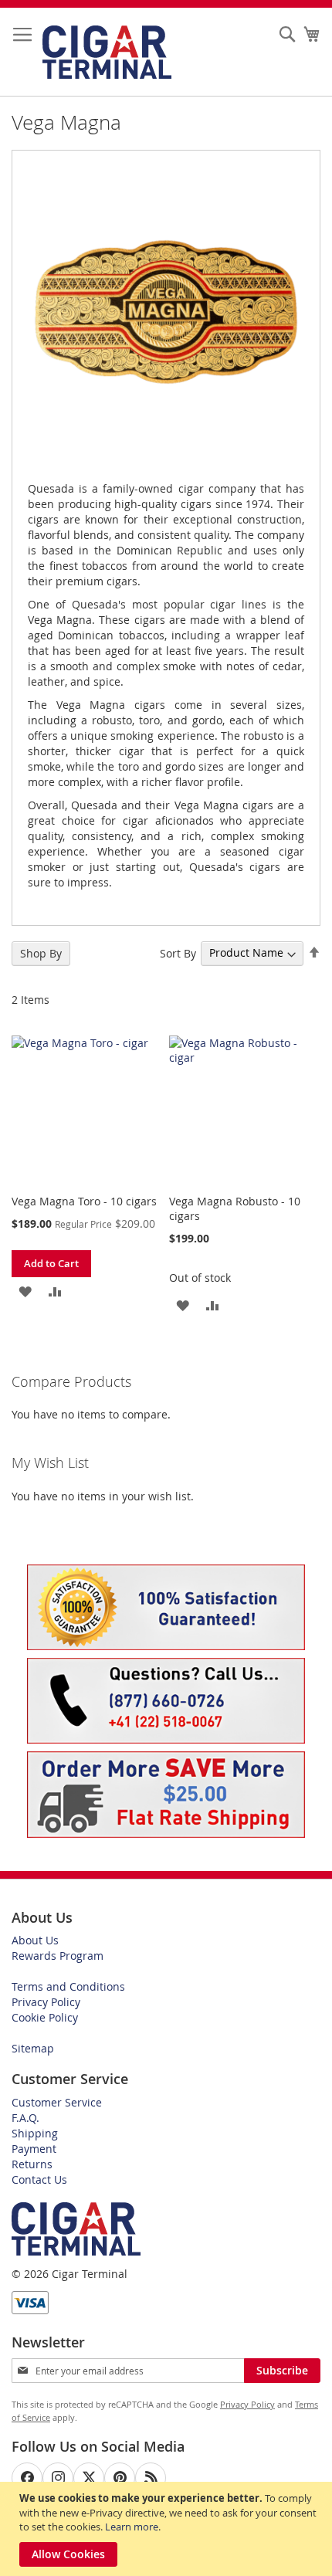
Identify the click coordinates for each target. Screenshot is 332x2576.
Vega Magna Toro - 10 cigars (84, 1201)
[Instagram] (58, 2478)
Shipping (35, 2133)
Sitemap (33, 2048)
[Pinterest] (120, 2478)
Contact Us (39, 2179)
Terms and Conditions (68, 1986)
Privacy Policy (46, 2002)
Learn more (132, 2527)
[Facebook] (27, 2478)
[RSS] (151, 2478)
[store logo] (107, 52)
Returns (32, 2164)
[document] (168, 2529)
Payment (34, 2149)
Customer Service (57, 2102)
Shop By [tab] (41, 953)
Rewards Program (58, 1956)
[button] (25, 1291)
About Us (35, 1940)
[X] (89, 2478)
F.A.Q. (25, 2118)
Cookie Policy (45, 2017)
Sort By (178, 952)
